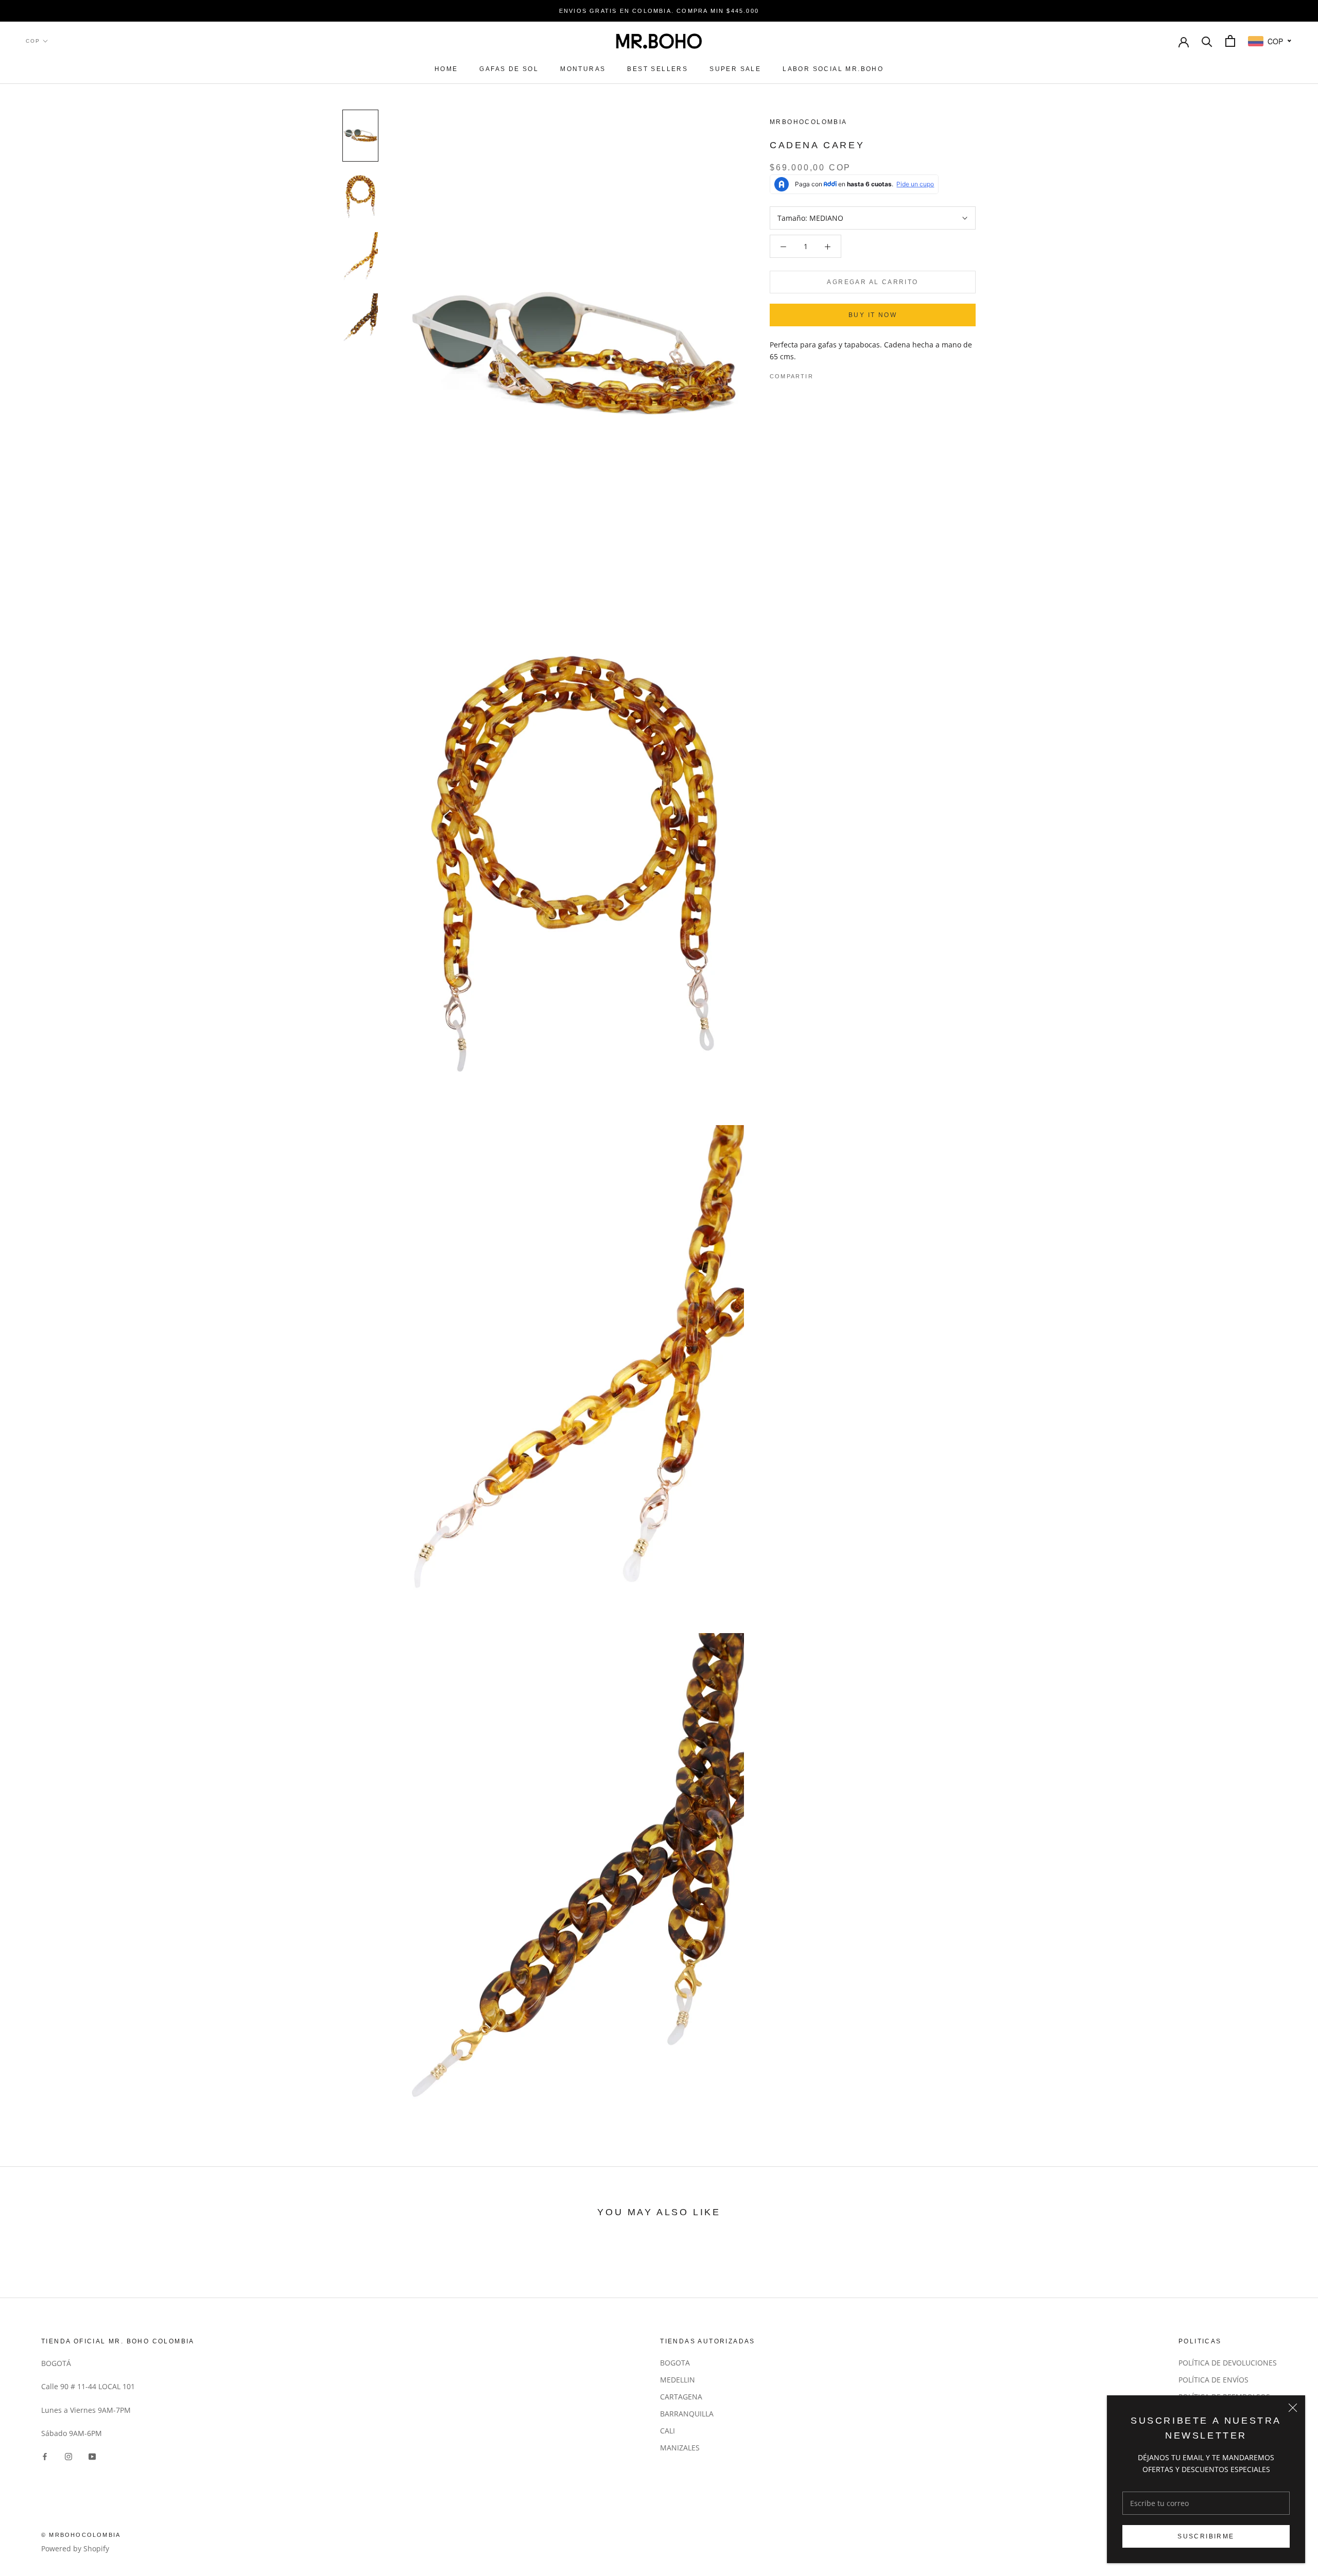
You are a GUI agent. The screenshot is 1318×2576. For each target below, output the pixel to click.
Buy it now (873, 315)
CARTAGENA (681, 2397)
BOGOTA (675, 2363)
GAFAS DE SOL (509, 69)
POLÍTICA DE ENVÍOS (1213, 2380)
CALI (667, 2431)
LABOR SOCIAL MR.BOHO (833, 69)
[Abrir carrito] (1230, 41)
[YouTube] (92, 2455)
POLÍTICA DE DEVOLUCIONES (1228, 2363)
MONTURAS (583, 69)
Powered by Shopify (75, 2548)
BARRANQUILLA (687, 2414)
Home (446, 69)
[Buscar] (1207, 41)
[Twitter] (837, 374)
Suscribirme (1206, 2536)
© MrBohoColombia (81, 2535)
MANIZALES (680, 2448)
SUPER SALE (735, 69)
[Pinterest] (850, 374)
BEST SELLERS (657, 69)
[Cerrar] (1293, 2408)
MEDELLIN (678, 2380)
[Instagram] (68, 2455)
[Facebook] (823, 374)
